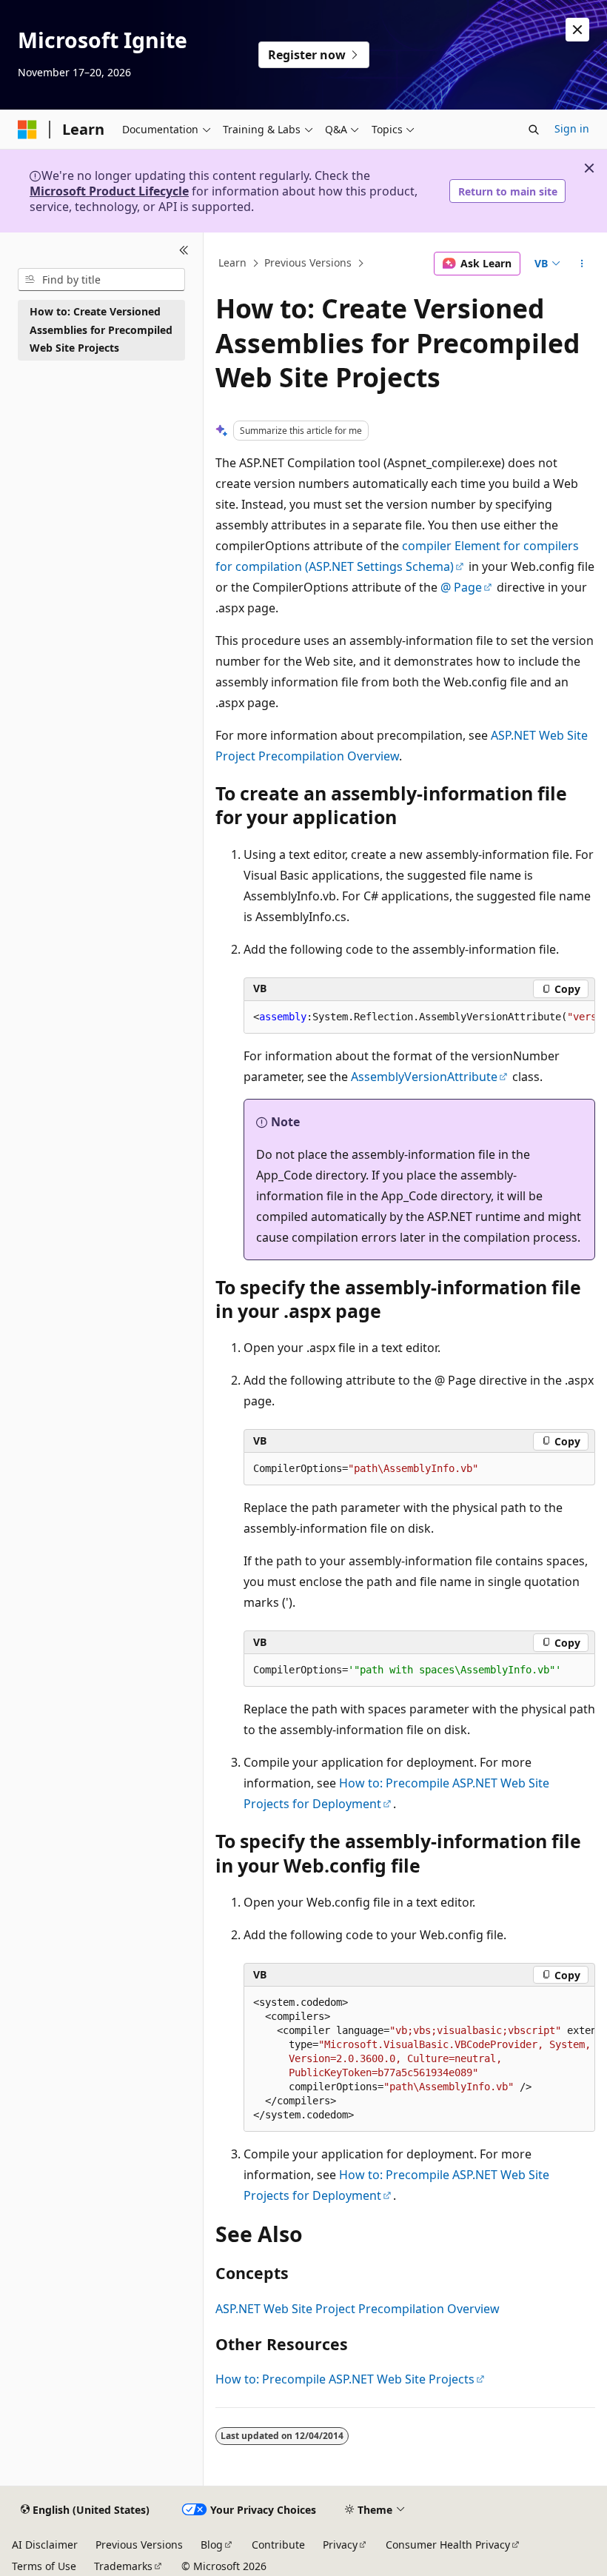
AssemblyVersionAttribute (424, 1077)
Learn (232, 263)
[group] (419, 1017)
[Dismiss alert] (577, 30)
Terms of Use (44, 2566)
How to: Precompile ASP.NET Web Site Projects (345, 2379)
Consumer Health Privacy (448, 2545)
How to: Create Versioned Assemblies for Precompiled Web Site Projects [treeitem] (101, 329)
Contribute (278, 2545)
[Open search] (534, 130)
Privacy (340, 2545)
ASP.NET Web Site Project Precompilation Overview (358, 2309)
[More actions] (582, 264)
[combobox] (101, 280)
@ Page (461, 587)
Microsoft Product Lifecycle (109, 191)
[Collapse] (184, 250)
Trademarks (123, 2566)
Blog (212, 2545)
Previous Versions (308, 263)
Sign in (572, 128)
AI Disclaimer (45, 2545)
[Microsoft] (27, 130)
